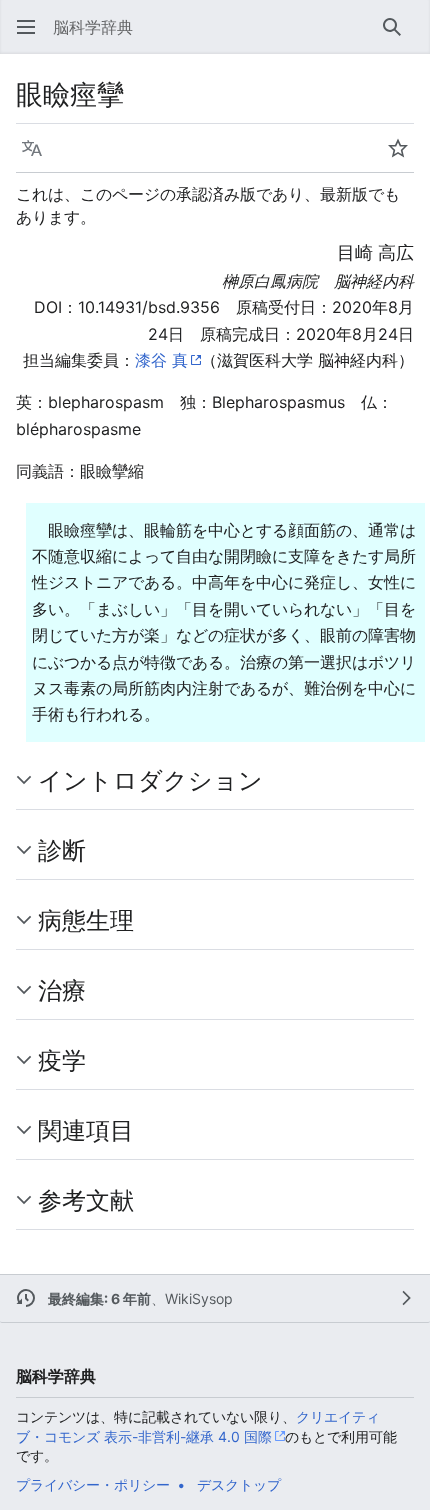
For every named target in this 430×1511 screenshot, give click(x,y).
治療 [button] (62, 990)
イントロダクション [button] (150, 780)
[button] (26, 27)
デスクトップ (239, 1484)
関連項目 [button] (86, 1130)
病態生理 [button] (86, 920)
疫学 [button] (62, 1060)
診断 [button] (62, 850)
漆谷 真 (161, 360)
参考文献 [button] (86, 1200)
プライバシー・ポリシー (93, 1484)
